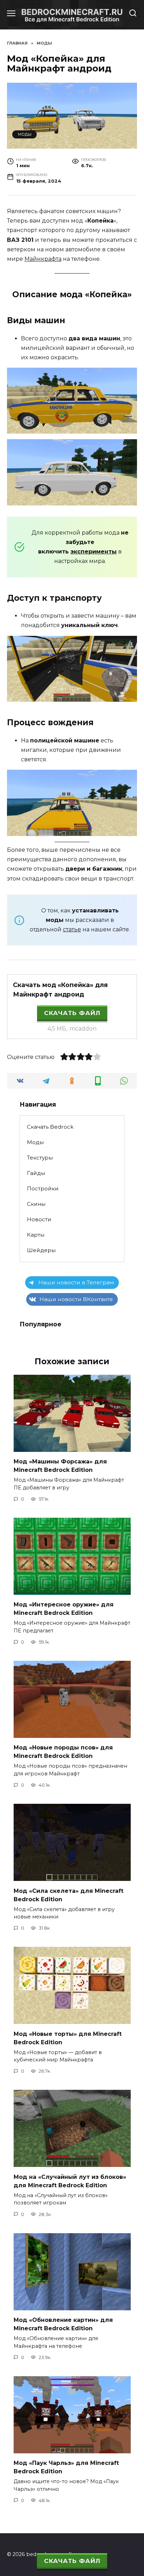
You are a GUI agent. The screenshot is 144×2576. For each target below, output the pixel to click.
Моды (25, 134)
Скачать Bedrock (50, 1127)
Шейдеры (41, 1250)
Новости (39, 1219)
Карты (36, 1235)
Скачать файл (72, 1013)
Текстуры (40, 1158)
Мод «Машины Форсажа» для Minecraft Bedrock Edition (60, 1466)
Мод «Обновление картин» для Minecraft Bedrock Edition (63, 2324)
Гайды (36, 1173)
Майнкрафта (43, 259)
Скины (36, 1204)
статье (72, 929)
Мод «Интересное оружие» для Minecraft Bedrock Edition (64, 1609)
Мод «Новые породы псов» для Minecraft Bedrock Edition (63, 1752)
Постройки (43, 1188)
